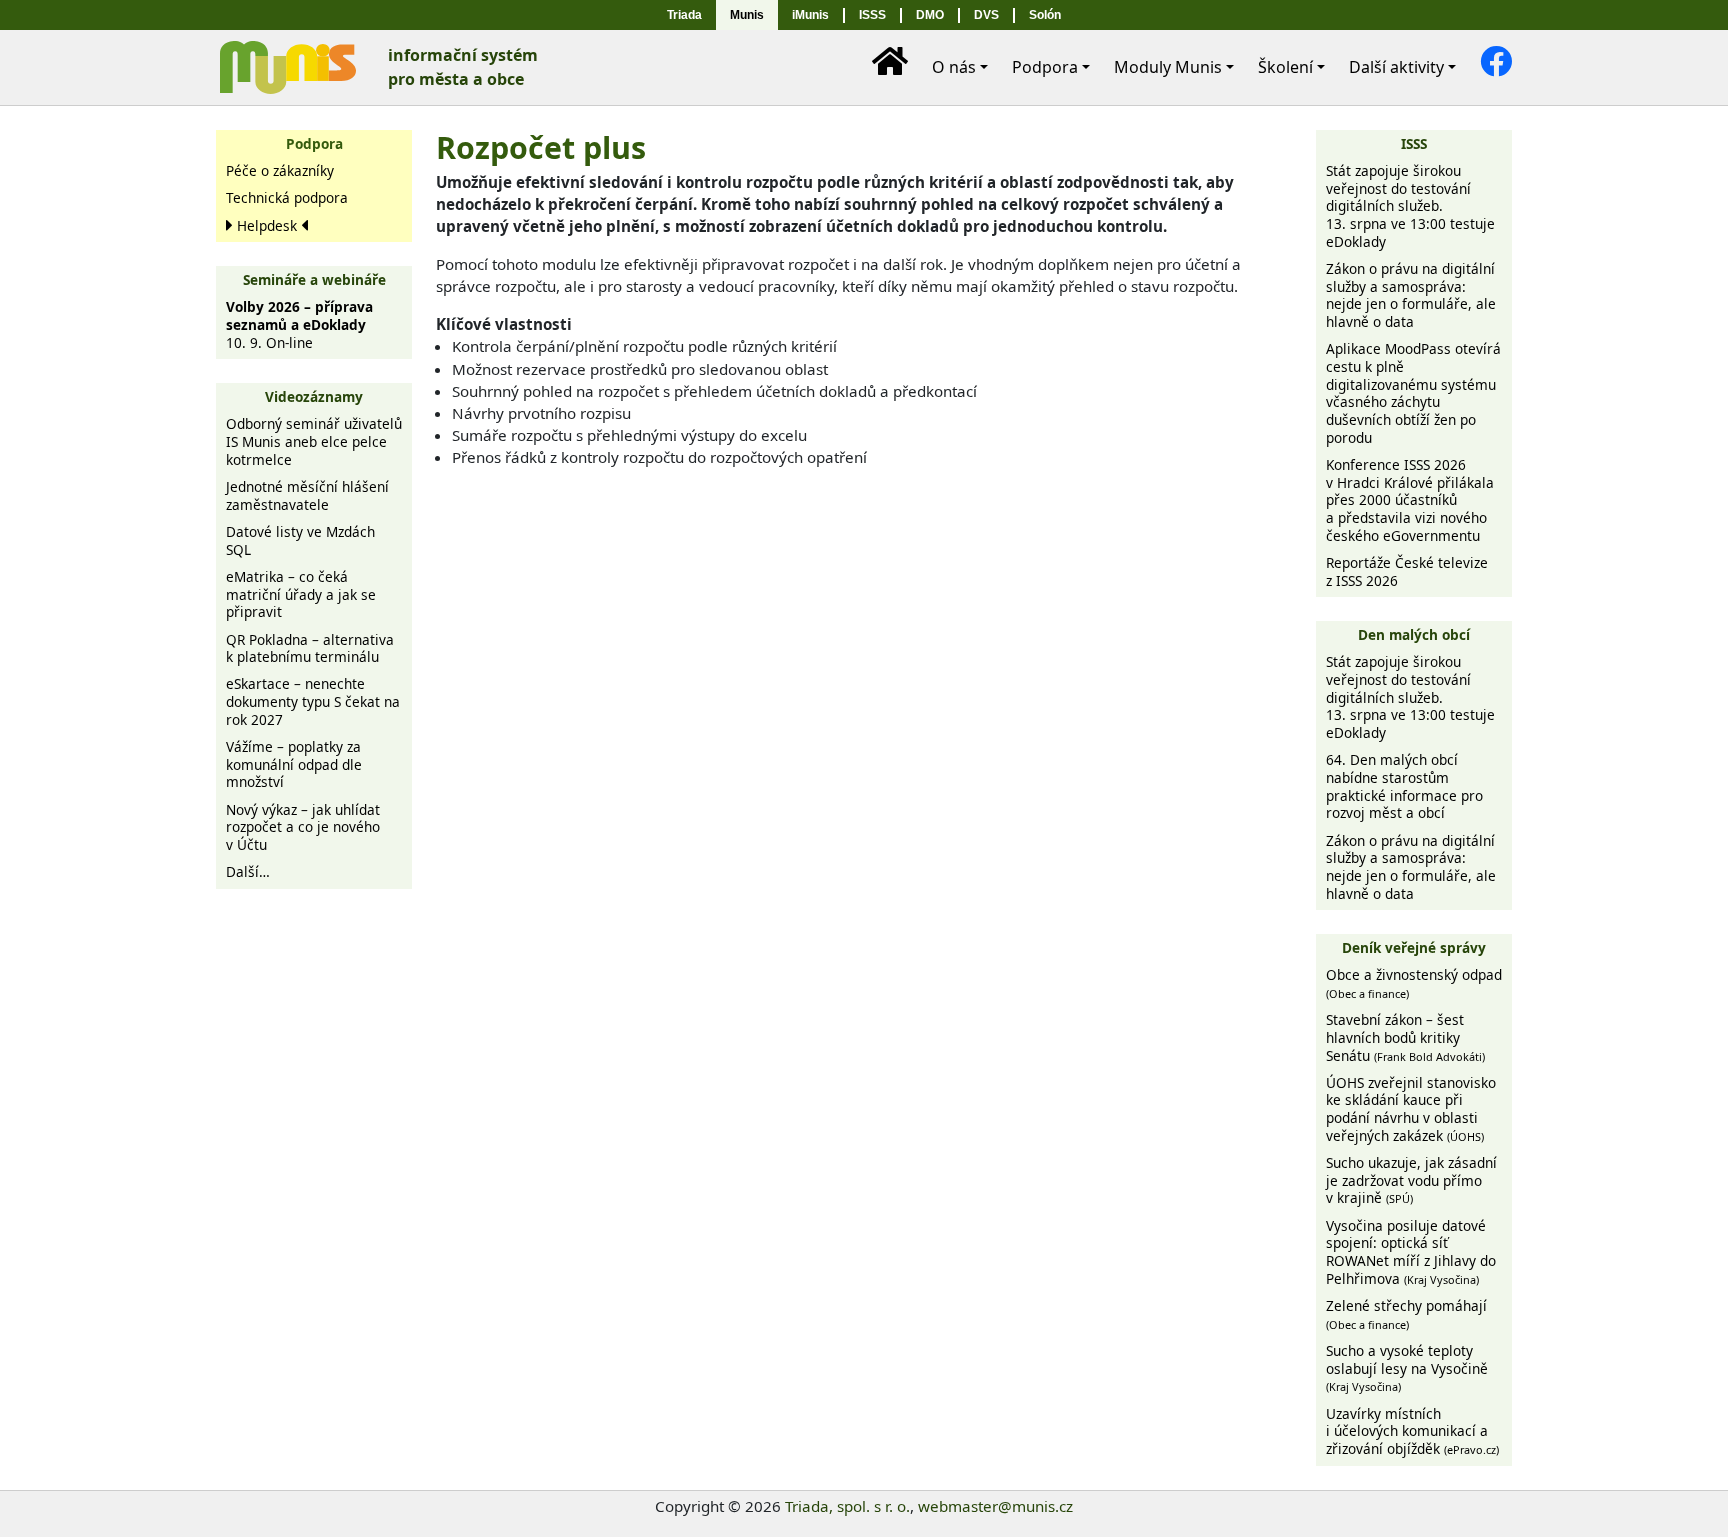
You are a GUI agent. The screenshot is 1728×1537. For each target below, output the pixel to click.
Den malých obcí (1414, 634)
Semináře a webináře (314, 279)
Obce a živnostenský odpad (1414, 983)
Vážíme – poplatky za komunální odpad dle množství (294, 764)
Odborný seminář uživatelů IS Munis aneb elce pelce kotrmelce (314, 441)
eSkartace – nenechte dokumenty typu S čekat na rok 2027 (313, 701)
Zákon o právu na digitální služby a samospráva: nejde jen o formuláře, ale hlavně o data (1411, 295)
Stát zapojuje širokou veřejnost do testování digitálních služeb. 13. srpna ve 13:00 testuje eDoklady (1410, 206)
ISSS (872, 15)
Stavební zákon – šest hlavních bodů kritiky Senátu (1405, 1037)
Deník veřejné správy (1414, 947)
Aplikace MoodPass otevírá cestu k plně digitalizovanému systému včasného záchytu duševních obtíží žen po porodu (1413, 392)
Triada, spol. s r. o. (847, 1506)
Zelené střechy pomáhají (1406, 1314)
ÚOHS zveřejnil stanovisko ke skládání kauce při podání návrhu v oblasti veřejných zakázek (1411, 1109)
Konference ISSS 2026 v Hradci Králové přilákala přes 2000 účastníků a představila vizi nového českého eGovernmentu (1410, 500)
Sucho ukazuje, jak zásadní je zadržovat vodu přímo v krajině (1411, 1180)
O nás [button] (954, 67)
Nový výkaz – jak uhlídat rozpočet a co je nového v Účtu (303, 827)
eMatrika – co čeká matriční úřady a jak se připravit (301, 594)
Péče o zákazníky (280, 170)
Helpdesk (267, 225)
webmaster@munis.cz (995, 1506)
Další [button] (1396, 67)
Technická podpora (287, 197)
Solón (1045, 15)
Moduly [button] (1168, 67)
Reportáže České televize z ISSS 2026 (1407, 571)
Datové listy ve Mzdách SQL (300, 540)
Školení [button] (1285, 67)
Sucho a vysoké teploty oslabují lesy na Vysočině (1407, 1367)
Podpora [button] (1045, 67)
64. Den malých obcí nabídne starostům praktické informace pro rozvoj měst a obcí (1404, 786)
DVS (986, 15)
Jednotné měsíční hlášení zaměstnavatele (307, 495)
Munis (747, 15)
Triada (684, 15)
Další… (248, 871)
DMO (930, 15)
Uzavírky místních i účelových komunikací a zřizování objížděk (1412, 1431)
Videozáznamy (314, 396)
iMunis (810, 15)
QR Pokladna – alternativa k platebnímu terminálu (310, 648)
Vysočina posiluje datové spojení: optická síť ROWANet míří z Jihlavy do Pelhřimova (1411, 1252)
